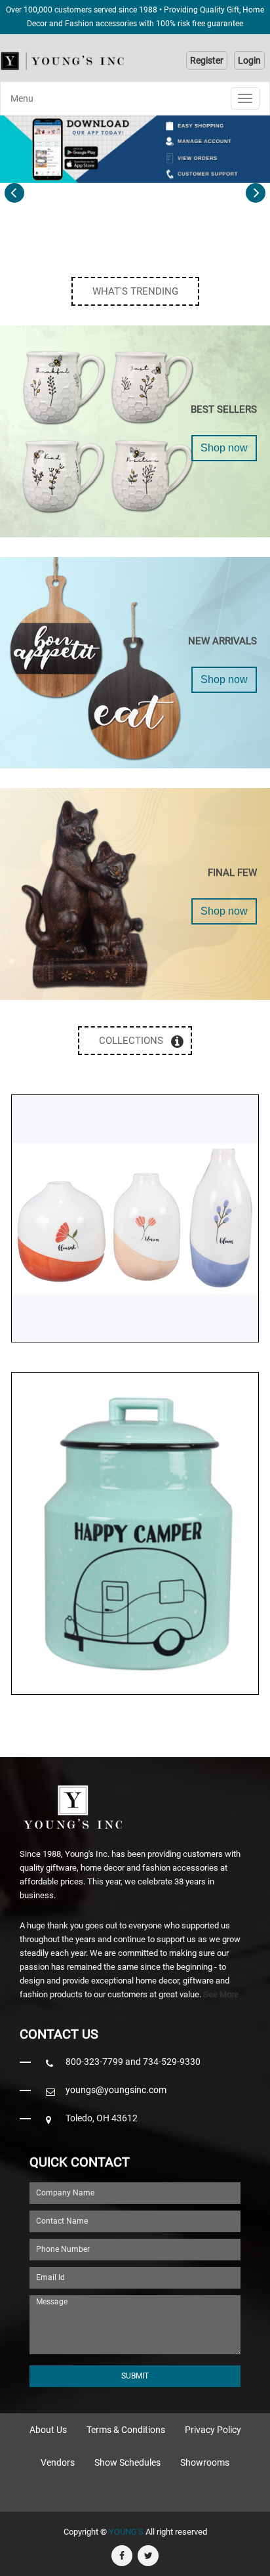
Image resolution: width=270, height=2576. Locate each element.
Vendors (58, 2462)
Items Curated (135, 2495)
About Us (48, 2430)
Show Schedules (127, 2462)
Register (207, 60)
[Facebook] (122, 2556)
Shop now (224, 448)
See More (221, 1994)
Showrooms (205, 2462)
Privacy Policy (213, 2430)
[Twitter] (148, 2556)
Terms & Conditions (126, 2430)
